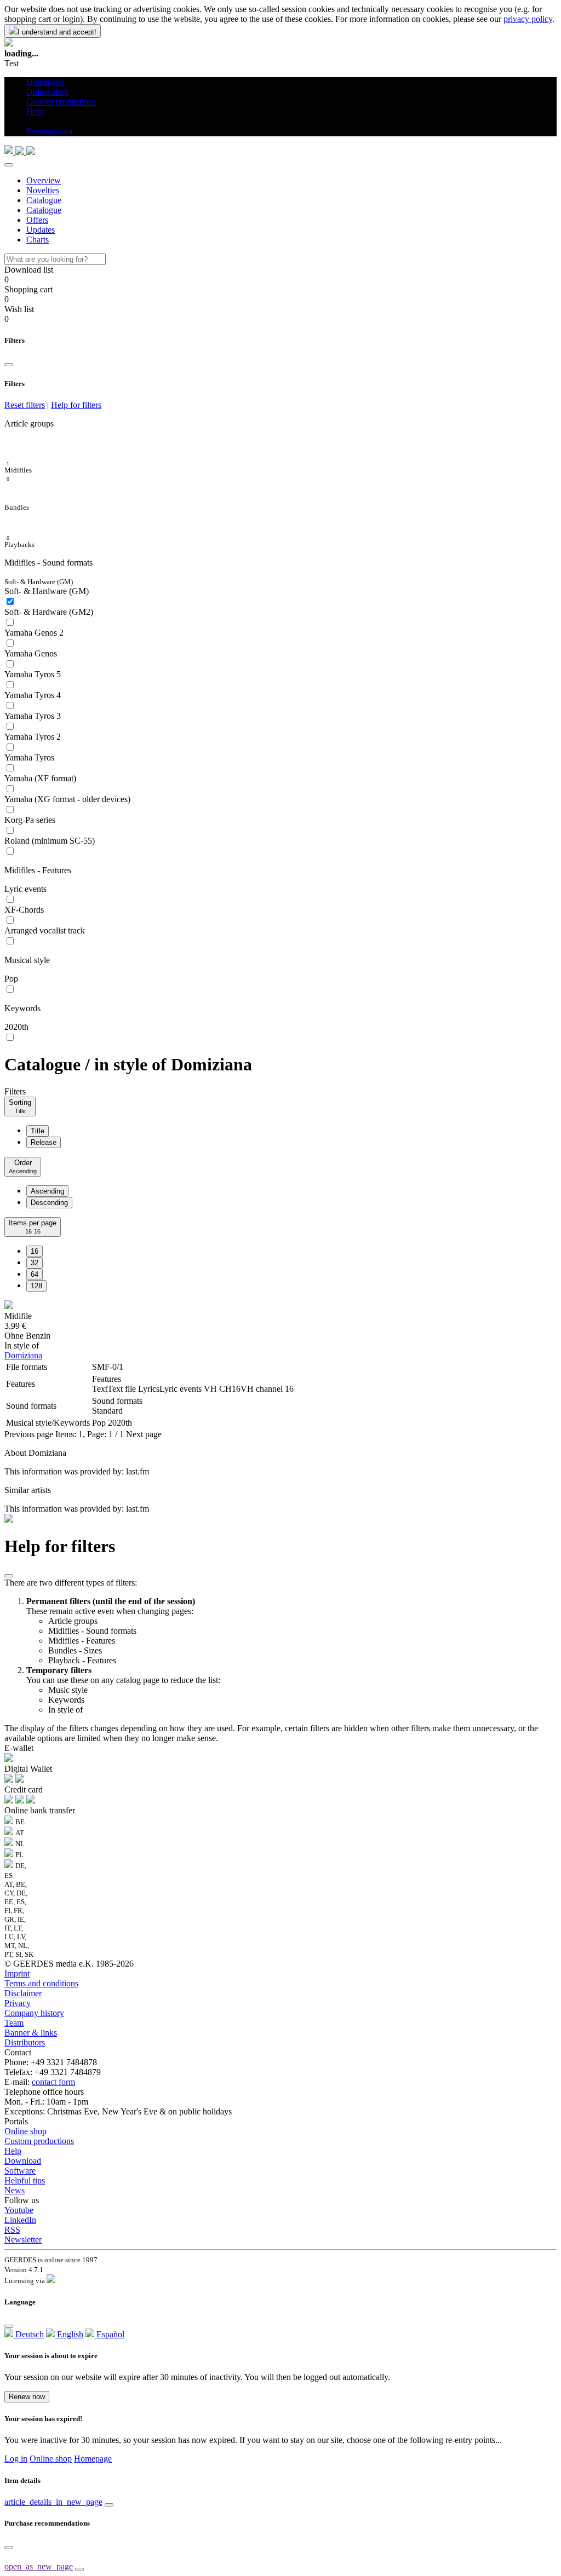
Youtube (19, 2210)
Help (13, 2151)
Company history (34, 2013)
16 (35, 1251)
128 (36, 1286)
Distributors (25, 2042)
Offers (37, 220)
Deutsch (28, 2334)
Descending (49, 1203)
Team (14, 2023)
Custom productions (39, 2141)
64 (35, 1274)
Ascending (47, 1191)
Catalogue (44, 200)
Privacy (18, 2003)
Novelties (43, 190)
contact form (53, 2082)
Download (23, 2161)
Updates (41, 230)
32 (35, 1263)
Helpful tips (25, 2180)
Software (20, 2171)
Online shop (25, 2131)
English (69, 2334)
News (15, 2190)
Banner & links (31, 2033)
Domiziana (23, 1355)
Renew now (27, 2397)
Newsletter (23, 2240)
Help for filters (76, 405)
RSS (12, 2230)
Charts (38, 240)
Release (44, 1142)
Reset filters (25, 405)
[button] (30, 121)
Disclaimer (23, 1993)
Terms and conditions (41, 1983)
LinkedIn (20, 2220)
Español (109, 2334)
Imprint (17, 1973)
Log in (16, 2459)
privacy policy (528, 19)
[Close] (9, 165)
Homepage (93, 2459)
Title (38, 1131)
